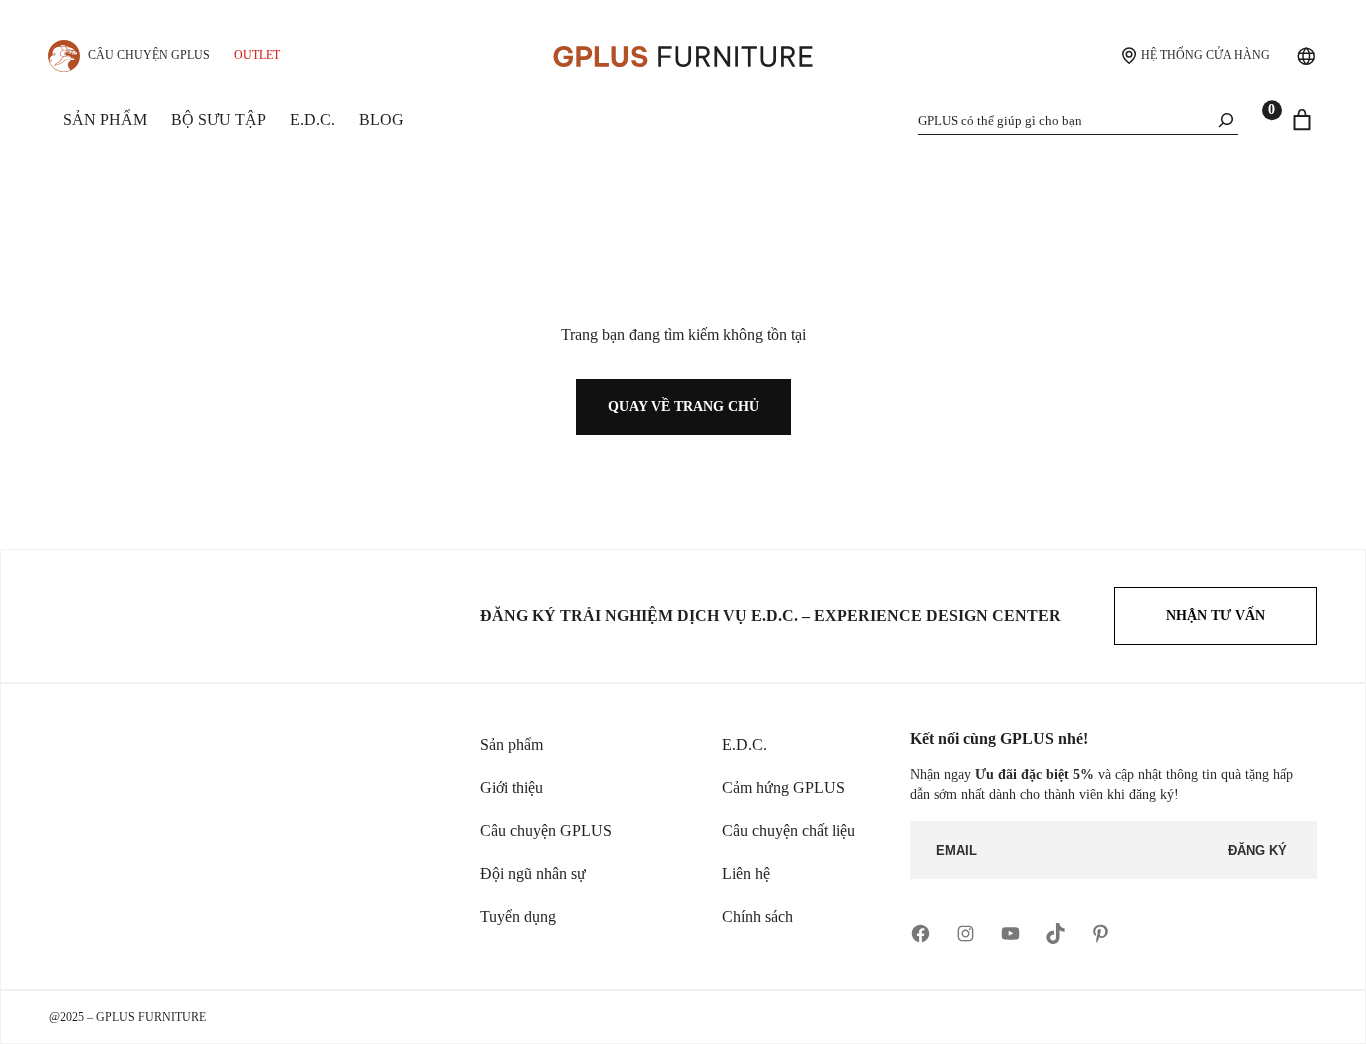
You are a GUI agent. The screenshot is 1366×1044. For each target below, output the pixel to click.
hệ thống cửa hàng (1205, 55)
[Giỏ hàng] (1302, 120)
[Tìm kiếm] (1226, 119)
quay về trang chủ (683, 406)
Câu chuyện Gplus (149, 55)
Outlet (257, 55)
